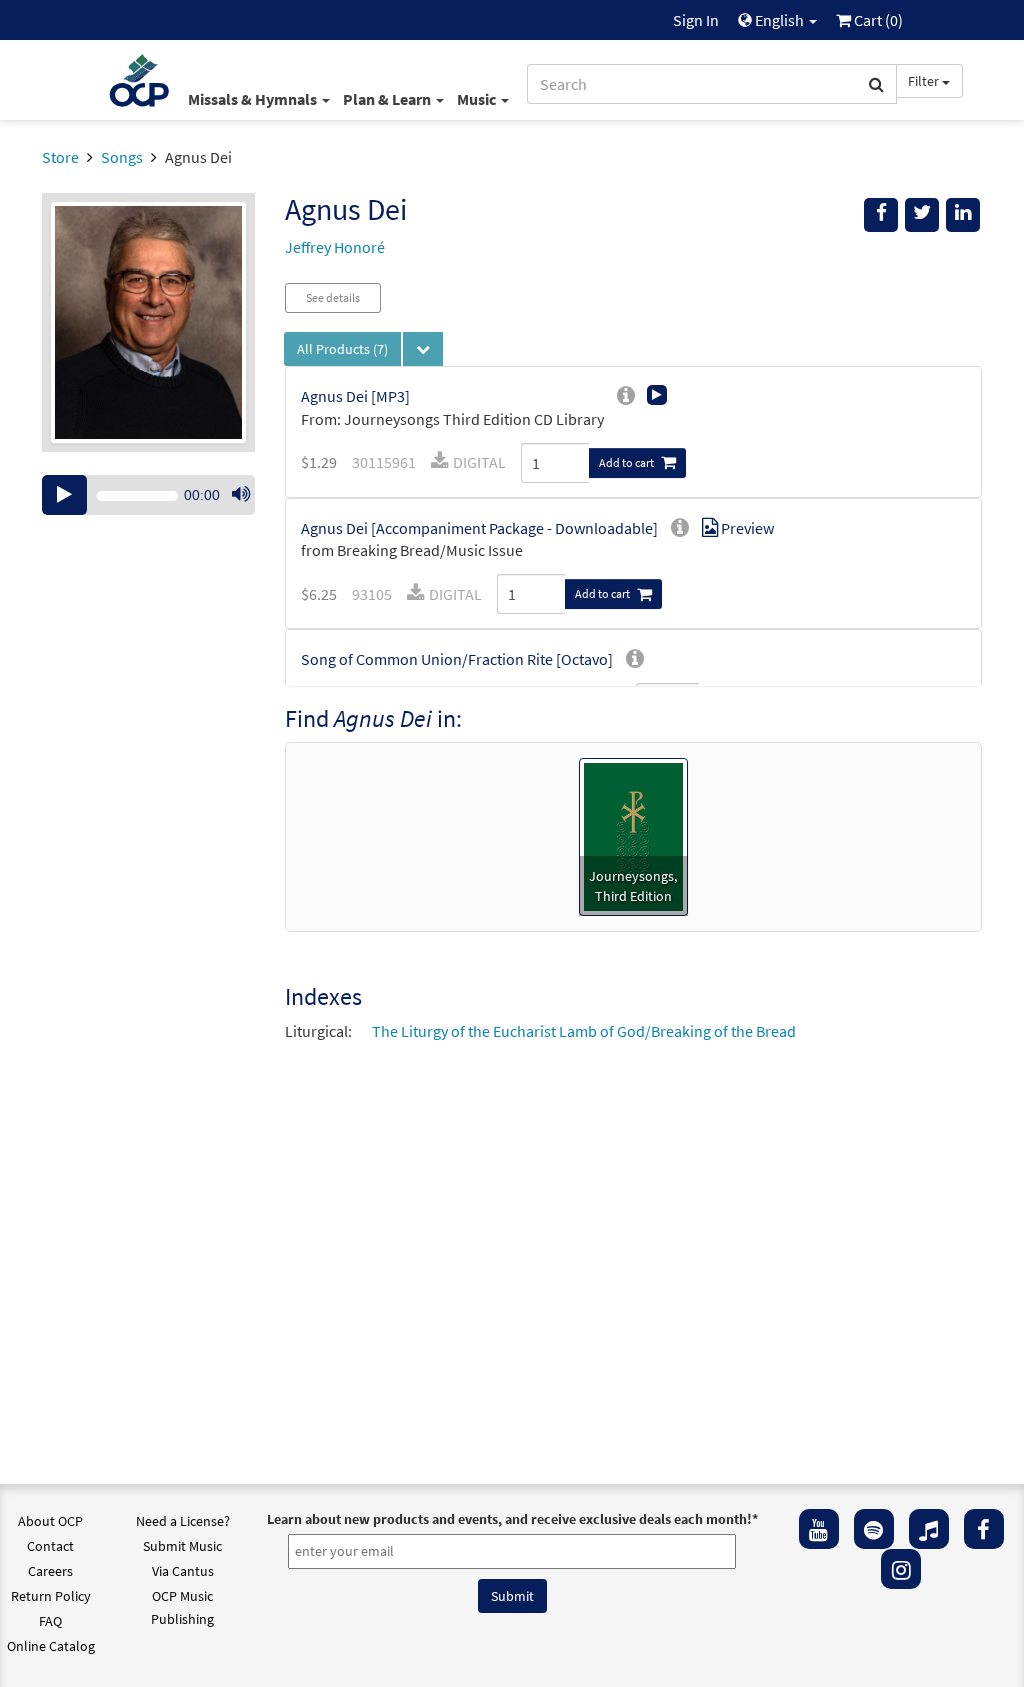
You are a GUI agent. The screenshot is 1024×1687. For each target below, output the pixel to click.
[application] (148, 495)
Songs (122, 157)
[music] (929, 1529)
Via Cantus (183, 1571)
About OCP (50, 1521)
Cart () (877, 20)
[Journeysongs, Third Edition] (633, 835)
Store (60, 157)
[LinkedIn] (963, 215)
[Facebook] (984, 1529)
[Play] (64, 495)
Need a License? (183, 1521)
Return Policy (51, 1596)
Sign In (696, 20)
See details (333, 297)
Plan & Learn (388, 99)
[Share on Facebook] (881, 215)
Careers (50, 1571)
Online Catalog (51, 1646)
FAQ (50, 1621)
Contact (50, 1546)
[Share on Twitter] (922, 215)
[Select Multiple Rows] (423, 349)
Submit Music (182, 1546)
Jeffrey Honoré (335, 247)
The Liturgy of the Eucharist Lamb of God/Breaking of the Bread (584, 1031)
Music (478, 99)
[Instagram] (901, 1569)
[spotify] (874, 1529)
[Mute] (241, 495)
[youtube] (819, 1529)
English (779, 20)
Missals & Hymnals (254, 99)
